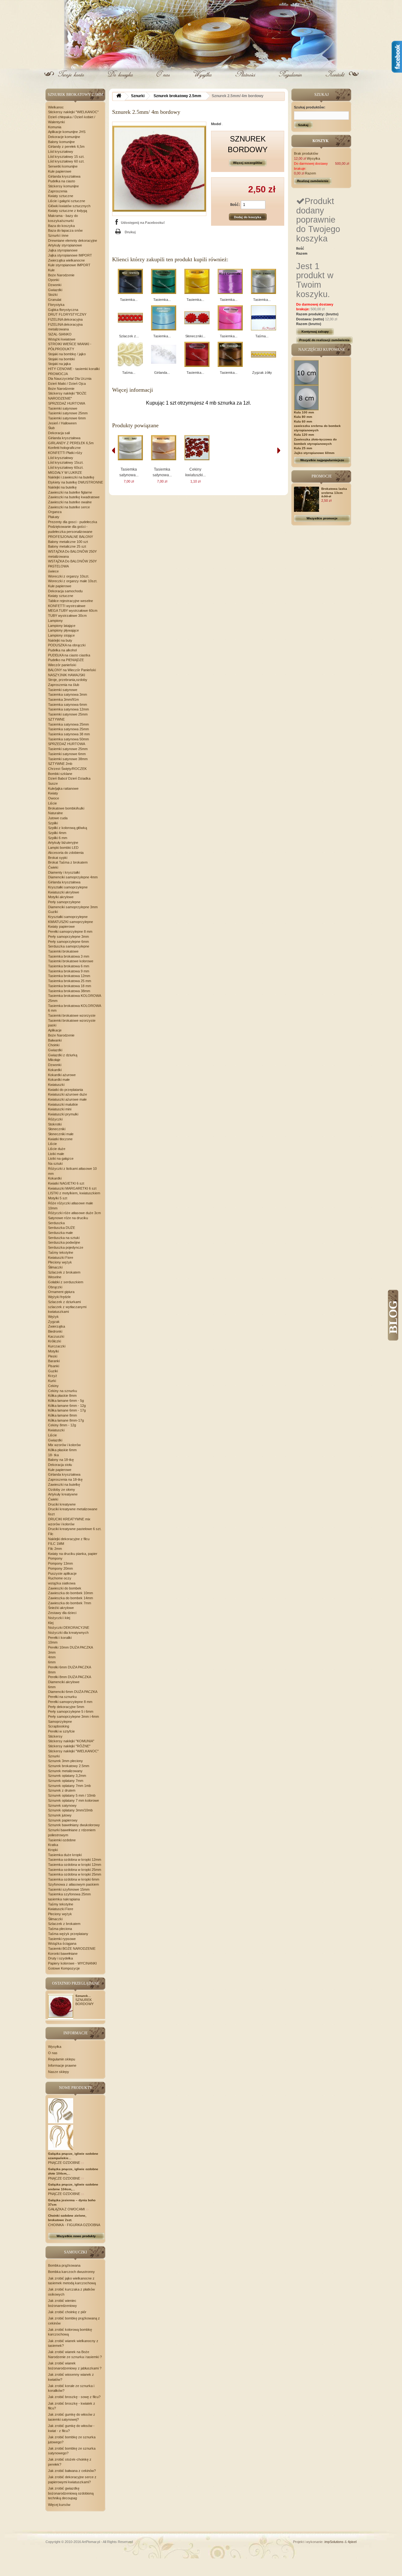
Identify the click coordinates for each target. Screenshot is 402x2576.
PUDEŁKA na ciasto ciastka (69, 655)
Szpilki (53, 823)
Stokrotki (55, 1124)
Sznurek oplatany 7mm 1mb (69, 1786)
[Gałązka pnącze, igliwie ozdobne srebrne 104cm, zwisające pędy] (61, 2137)
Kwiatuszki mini (60, 1109)
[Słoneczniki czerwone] (197, 318)
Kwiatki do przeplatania (65, 1090)
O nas (163, 79)
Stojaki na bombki (61, 359)
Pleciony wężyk (60, 1262)
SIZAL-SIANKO (60, 334)
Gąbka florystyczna (63, 310)
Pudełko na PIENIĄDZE (66, 660)
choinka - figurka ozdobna (74, 2225)
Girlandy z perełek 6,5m (66, 146)
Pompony (55, 1558)
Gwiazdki (55, 290)
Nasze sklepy (59, 2072)
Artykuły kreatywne (63, 1494)
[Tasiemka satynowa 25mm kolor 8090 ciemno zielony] (164, 281)
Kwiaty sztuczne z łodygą (68, 211)
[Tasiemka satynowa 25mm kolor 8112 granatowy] (130, 281)
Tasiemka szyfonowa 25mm (69, 1894)
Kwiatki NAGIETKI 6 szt (66, 1183)
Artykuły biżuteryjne (63, 843)
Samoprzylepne (60, 1722)
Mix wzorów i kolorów (64, 1445)
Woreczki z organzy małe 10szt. (73, 581)
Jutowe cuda (58, 818)
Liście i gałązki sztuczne (67, 201)
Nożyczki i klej (59, 1618)
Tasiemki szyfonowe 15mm (69, 1889)
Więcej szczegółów (248, 163)
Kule (51, 270)
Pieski (53, 1356)
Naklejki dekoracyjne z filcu (69, 1539)
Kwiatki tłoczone (60, 1139)
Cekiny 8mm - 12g (62, 1425)
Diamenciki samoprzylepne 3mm (73, 907)
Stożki (53, 295)
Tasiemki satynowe (63, 408)
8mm (52, 1672)
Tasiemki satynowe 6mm (67, 418)
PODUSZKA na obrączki (67, 645)
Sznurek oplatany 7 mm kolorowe (73, 1800)
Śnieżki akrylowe (61, 1608)
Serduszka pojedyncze (66, 1247)
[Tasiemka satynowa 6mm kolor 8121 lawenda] (230, 281)
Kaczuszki (56, 1336)
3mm (52, 1652)
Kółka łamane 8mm (62, 1415)
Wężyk (53, 1317)
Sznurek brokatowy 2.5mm (69, 1766)
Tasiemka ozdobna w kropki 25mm (75, 1870)
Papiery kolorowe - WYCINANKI (72, 1963)
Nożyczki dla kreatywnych (68, 1633)
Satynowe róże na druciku (68, 1218)
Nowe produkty (76, 2088)
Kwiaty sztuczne (61, 196)
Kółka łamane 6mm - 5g (66, 1401)
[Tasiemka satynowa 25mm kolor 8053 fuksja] (230, 318)
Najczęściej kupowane (322, 350)
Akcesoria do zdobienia (66, 853)
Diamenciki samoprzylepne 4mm (73, 877)
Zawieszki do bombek (65, 1588)
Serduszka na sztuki (64, 1238)
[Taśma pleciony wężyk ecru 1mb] (130, 354)
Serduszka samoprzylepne (69, 946)
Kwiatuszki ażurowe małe (67, 1099)
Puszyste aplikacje (62, 1573)
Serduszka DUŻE (62, 1228)
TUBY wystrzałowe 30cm (67, 616)
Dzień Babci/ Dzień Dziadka (69, 778)
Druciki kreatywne (62, 1504)
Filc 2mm (55, 1549)
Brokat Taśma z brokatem (68, 862)
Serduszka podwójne (64, 1242)
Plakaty (54, 517)
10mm (53, 1642)
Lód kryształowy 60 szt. (66, 161)
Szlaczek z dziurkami (64, 1302)
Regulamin (290, 79)
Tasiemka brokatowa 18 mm (70, 986)
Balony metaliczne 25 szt (67, 546)
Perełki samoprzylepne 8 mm (70, 931)
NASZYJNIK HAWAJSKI (67, 675)
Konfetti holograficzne (64, 448)
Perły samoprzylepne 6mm (68, 942)
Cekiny (53, 1386)
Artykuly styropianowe (65, 245)
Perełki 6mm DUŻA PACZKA (70, 1667)
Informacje (76, 2033)
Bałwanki (55, 1040)
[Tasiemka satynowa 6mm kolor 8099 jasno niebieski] (164, 318)
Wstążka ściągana (62, 1943)
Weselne (55, 1277)
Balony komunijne (61, 142)
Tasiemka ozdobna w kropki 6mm (74, 1879)
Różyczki (55, 1119)
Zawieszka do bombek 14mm (71, 1598)
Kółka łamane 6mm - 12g (67, 1406)
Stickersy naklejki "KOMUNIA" (71, 1741)
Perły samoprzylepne (64, 902)
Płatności (246, 79)
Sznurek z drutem (62, 1790)
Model (216, 124)
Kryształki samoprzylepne (68, 887)
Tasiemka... (129, 300)
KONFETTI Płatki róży (65, 453)
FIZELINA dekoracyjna (65, 319)
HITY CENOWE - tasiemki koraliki (74, 369)
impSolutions (334, 2542)
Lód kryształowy (61, 152)
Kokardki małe (59, 1080)
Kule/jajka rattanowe (63, 788)
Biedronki (55, 1331)
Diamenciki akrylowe (64, 1682)
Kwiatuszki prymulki (63, 1114)
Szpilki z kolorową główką (68, 828)
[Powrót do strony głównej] (119, 97)
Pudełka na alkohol (62, 650)
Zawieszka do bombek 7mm (70, 1603)
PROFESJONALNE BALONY (71, 537)
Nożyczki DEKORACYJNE (69, 1628)
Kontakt (334, 79)
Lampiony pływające (63, 630)
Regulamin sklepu (62, 2059)
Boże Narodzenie (61, 275)
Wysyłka (203, 79)
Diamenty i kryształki (64, 872)
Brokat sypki (58, 858)
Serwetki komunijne (63, 166)
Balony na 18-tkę (61, 1460)
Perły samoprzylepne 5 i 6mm (71, 1711)
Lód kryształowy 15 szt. (66, 157)
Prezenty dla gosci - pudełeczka (73, 522)
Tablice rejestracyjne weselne (71, 601)
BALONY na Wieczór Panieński (72, 670)
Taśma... (262, 336)
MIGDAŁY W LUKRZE (65, 473)
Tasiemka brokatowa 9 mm (69, 971)
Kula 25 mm (303, 448)
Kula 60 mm (303, 421)
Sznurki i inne (58, 235)
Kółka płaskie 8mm (62, 1396)
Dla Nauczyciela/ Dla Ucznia (70, 379)
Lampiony (55, 621)
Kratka (53, 1845)
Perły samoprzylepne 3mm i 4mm (73, 1716)
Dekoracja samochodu (65, 591)
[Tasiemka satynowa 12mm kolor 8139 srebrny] (263, 281)
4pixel (352, 2542)
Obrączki (55, 1287)
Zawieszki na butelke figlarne (70, 492)
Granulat (55, 300)
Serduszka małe (60, 1233)
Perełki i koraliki (60, 1638)
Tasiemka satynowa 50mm (68, 739)
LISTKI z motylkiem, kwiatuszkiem (74, 1193)
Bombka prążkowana (64, 2265)
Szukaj (303, 125)
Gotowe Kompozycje (64, 1968)
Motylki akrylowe (61, 897)
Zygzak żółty (262, 373)
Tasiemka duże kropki (65, 1855)
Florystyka (56, 305)
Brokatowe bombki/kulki (66, 808)
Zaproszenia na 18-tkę (65, 1479)
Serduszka (56, 1223)
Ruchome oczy (60, 1578)
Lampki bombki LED (63, 848)
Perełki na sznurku (62, 1697)
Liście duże (57, 1149)
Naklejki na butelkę (62, 487)
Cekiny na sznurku (62, 1391)
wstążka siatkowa (62, 1583)
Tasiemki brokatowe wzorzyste (72, 1015)
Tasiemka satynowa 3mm (68, 694)
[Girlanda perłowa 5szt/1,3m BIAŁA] (164, 354)
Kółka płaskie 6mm (62, 1450)
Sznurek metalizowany (65, 1771)
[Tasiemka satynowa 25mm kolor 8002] (130, 448)
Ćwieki (53, 867)
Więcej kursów (59, 2505)
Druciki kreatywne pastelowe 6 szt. (75, 1529)
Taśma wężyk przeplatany (68, 1934)
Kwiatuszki (56, 1085)
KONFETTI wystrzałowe (67, 606)
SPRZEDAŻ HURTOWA (67, 403)
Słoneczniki (57, 1129)
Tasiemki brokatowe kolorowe (71, 961)
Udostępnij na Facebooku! (143, 223)
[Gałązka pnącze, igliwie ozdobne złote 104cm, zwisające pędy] (61, 2110)
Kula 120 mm (304, 435)
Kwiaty (53, 793)
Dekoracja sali (59, 433)
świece (53, 571)
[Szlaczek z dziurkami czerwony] (130, 318)
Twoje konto (72, 79)
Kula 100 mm (304, 412)
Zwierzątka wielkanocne (66, 260)
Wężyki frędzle (59, 1297)
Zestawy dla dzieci (62, 1613)
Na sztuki (55, 1164)
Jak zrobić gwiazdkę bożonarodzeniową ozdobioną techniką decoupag (71, 2493)
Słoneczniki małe (61, 1134)
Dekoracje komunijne (64, 137)
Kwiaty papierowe (61, 926)
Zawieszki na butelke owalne (70, 502)
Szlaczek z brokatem (64, 1272)
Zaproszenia (58, 191)
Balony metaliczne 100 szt (68, 542)
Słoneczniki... (195, 336)
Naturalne (55, 813)
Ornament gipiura (61, 1292)
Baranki (54, 1361)
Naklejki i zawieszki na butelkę (71, 477)
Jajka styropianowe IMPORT (70, 255)
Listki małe (56, 1154)
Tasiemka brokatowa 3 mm (69, 956)
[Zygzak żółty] (263, 354)
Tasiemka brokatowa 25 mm (70, 981)
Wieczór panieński (62, 665)
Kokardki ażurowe (62, 1075)
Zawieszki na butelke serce (69, 507)
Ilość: (235, 205)
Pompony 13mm (60, 1563)
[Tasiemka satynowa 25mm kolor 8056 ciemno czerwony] (197, 354)
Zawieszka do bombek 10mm (71, 1593)
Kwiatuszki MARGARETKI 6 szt (72, 1188)
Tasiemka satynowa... (129, 472)
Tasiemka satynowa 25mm (68, 724)
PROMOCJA (58, 374)
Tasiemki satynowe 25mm (68, 413)
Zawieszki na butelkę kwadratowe (74, 497)
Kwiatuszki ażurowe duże (68, 1094)
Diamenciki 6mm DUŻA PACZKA (73, 1692)
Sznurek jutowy (60, 1815)
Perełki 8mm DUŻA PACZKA (70, 1677)
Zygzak (54, 1322)
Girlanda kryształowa (64, 176)
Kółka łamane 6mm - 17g (67, 1410)
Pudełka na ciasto (62, 181)
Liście (52, 803)
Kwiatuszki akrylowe (64, 892)
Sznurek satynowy (62, 1805)
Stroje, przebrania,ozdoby (68, 680)
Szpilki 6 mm (58, 838)
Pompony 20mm (60, 1568)
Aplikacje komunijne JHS (67, 132)
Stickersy (55, 1736)
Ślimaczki (55, 1267)
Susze (53, 783)
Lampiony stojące (61, 635)
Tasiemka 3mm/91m (63, 699)
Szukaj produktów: (310, 107)
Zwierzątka (57, 1326)
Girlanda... (162, 373)
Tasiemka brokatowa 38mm (69, 991)
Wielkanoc (56, 107)
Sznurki (54, 1756)
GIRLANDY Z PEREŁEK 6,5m (71, 443)
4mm (52, 1657)
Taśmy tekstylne (61, 1252)
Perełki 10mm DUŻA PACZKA (71, 1647)
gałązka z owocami (67, 2209)
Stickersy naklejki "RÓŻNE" (69, 1746)
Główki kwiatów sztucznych (69, 206)
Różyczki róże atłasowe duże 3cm (74, 1213)
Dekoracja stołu (60, 1465)
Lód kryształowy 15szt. (66, 462)
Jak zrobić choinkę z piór (67, 2312)
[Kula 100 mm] (307, 372)
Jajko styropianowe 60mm (314, 453)
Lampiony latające (62, 626)
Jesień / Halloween (62, 423)
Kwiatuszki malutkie (63, 1104)
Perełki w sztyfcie (61, 1731)
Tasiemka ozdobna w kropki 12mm (75, 1860)
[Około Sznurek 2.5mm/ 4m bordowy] (61, 2006)
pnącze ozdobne (65, 2163)
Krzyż (53, 1376)
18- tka (53, 1455)
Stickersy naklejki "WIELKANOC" (73, 112)
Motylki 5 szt (58, 1198)
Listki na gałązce (61, 1158)
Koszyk (120, 79)
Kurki (52, 1381)
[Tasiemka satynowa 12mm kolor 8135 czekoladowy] (230, 354)
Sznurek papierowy (63, 1820)
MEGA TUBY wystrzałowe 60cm (73, 611)
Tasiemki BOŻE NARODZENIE (72, 1949)
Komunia (55, 127)
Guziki (53, 912)
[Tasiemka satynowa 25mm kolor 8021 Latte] (164, 448)
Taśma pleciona (60, 1929)
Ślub (51, 428)
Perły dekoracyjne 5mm (66, 1707)
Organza (55, 512)
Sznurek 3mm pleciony (65, 1761)
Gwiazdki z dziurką (63, 1055)
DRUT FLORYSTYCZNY (67, 314)
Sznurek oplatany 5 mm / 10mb (72, 1795)
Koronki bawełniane (63, 1954)
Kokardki (55, 1070)
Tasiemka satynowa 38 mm (69, 734)
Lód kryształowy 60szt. (66, 467)
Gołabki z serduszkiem (66, 1282)
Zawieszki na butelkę (64, 1484)
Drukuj (130, 232)
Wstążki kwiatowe (62, 339)
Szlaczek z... (129, 336)
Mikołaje (54, 1060)
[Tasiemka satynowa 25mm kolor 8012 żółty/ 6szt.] (197, 281)
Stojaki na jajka (59, 364)
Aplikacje (55, 1030)
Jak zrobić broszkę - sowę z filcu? (74, 2397)
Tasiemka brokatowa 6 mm (69, 966)
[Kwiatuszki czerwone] (197, 448)
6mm (52, 1662)
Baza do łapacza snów (65, 230)
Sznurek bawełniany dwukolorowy (74, 1825)
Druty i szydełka (60, 1958)
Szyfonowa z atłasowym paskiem (73, 1884)
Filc (51, 1534)
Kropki (53, 1850)
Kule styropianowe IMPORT (69, 265)
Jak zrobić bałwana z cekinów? (72, 2471)
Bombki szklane (60, 774)
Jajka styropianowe (63, 250)
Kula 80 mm (303, 417)
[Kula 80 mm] (307, 397)
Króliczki (54, 1341)
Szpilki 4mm (57, 833)
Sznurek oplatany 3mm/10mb (70, 1810)
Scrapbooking (59, 1726)
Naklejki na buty (60, 640)
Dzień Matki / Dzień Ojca (67, 384)
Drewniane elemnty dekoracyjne (73, 240)
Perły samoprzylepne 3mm (68, 937)
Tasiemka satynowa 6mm (68, 705)
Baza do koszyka (61, 226)
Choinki (54, 1045)
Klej (51, 1623)
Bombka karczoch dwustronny (71, 2272)
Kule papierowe (60, 171)
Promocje (322, 476)
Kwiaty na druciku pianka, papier (73, 1554)
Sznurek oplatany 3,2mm (67, 1776)
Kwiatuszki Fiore (61, 1258)
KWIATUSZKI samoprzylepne (71, 922)
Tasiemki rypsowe (62, 1939)
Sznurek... (83, 1996)
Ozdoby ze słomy (62, 1490)
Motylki (53, 1351)
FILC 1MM (56, 1544)
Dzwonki (55, 285)
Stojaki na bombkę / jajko (67, 354)
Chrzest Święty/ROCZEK (67, 769)
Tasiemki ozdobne (62, 1840)
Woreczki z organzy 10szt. (69, 576)
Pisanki (54, 1366)
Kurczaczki (57, 1346)
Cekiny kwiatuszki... (196, 472)
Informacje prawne (62, 2065)
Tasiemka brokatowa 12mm (69, 976)
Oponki (54, 280)
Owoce (54, 798)
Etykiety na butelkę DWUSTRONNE (76, 482)
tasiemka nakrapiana (64, 1899)
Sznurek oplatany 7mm (66, 1781)
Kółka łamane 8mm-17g (66, 1420)
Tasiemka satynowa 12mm (68, 709)
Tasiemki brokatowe (63, 951)
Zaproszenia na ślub (64, 685)
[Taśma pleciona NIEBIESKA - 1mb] (263, 318)
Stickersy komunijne (63, 186)
